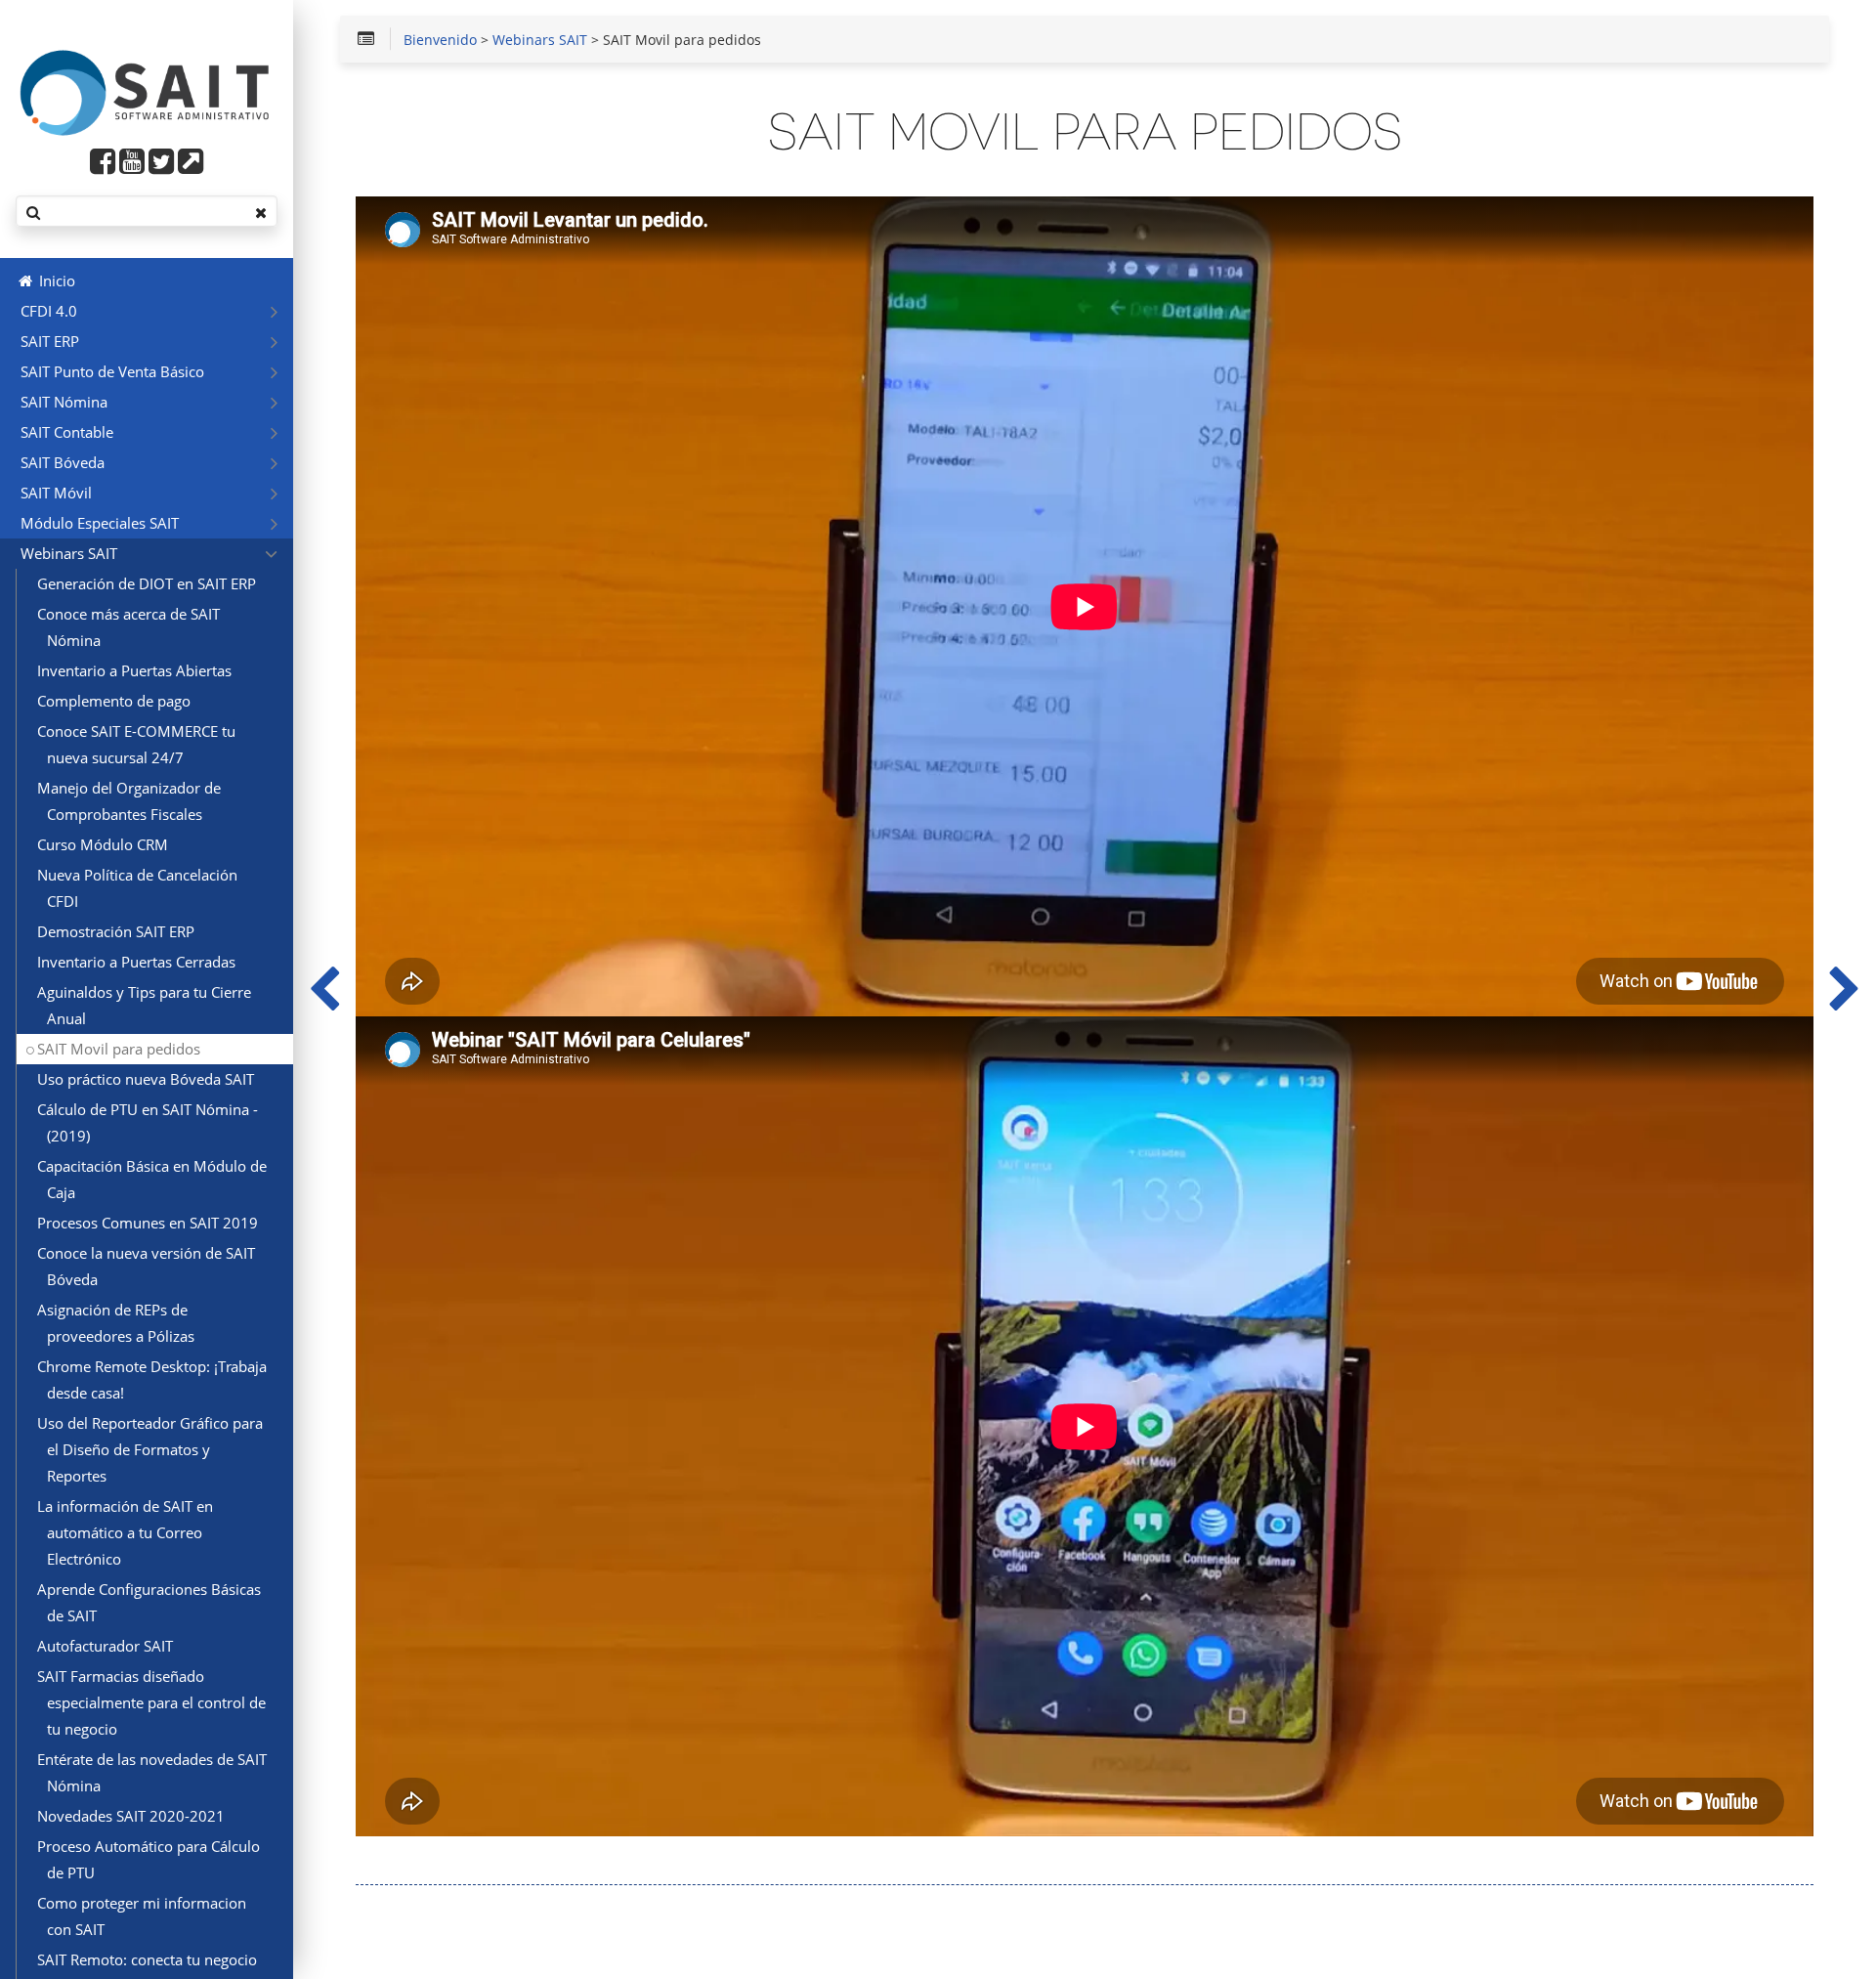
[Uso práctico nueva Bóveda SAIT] (1845, 989)
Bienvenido (440, 41)
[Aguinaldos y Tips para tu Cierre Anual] (324, 989)
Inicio (55, 280)
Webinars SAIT (540, 41)
